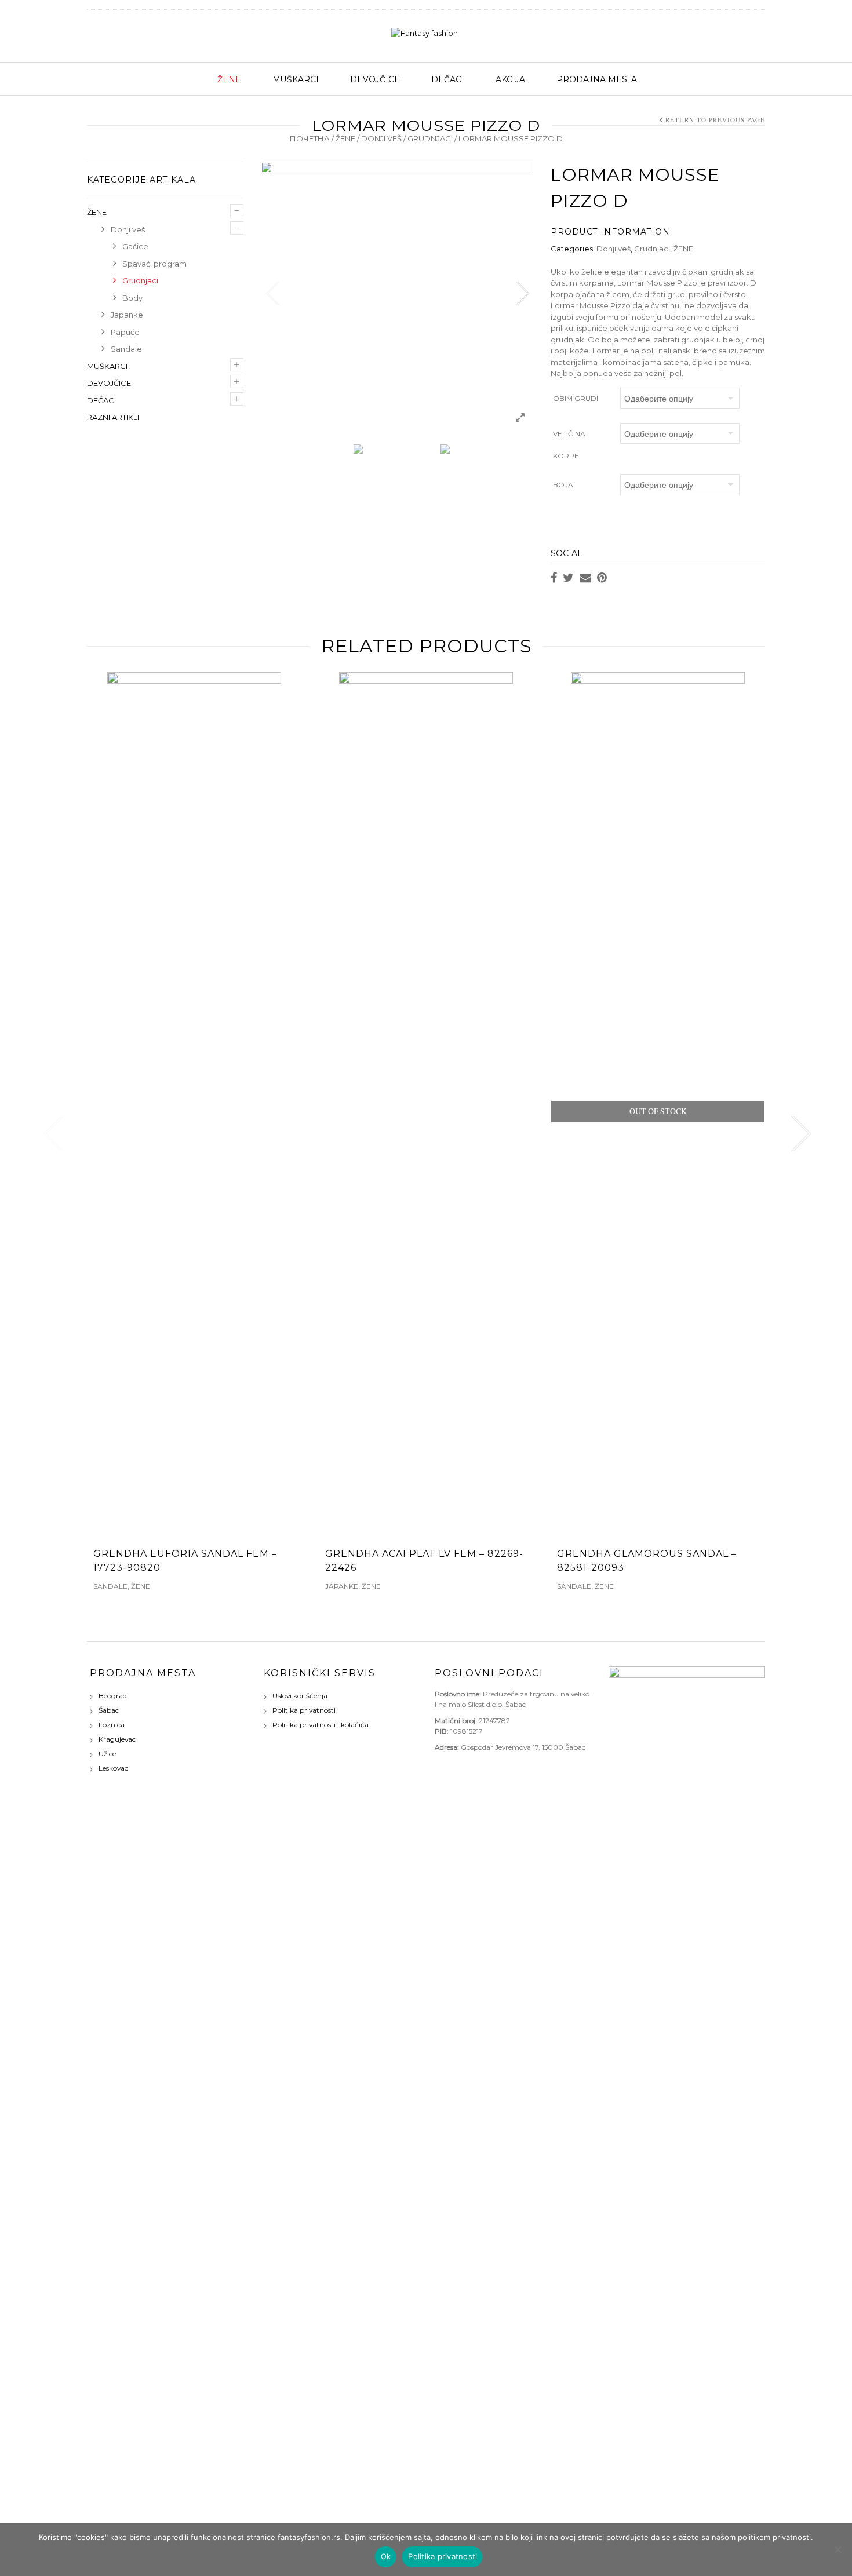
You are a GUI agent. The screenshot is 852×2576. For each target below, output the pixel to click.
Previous (272, 294)
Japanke (127, 315)
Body (132, 298)
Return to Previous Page (715, 120)
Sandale (126, 349)
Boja (563, 485)
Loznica (112, 1725)
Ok (386, 2556)
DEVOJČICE (375, 79)
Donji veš (381, 138)
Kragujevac (117, 1739)
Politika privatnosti (304, 1710)
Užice (107, 1754)
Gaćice (135, 246)
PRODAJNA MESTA (597, 79)
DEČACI (448, 79)
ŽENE (229, 79)
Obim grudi (576, 398)
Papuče (125, 332)
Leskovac (113, 1768)
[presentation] (51, 1134)
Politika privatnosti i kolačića (321, 1725)
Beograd (113, 1696)
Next (522, 294)
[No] (838, 2549)
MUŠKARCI (296, 79)
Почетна (310, 138)
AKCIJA (510, 79)
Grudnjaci (430, 138)
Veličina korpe (569, 445)
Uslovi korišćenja (300, 1696)
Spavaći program (154, 264)
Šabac (109, 1710)
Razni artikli (113, 417)
